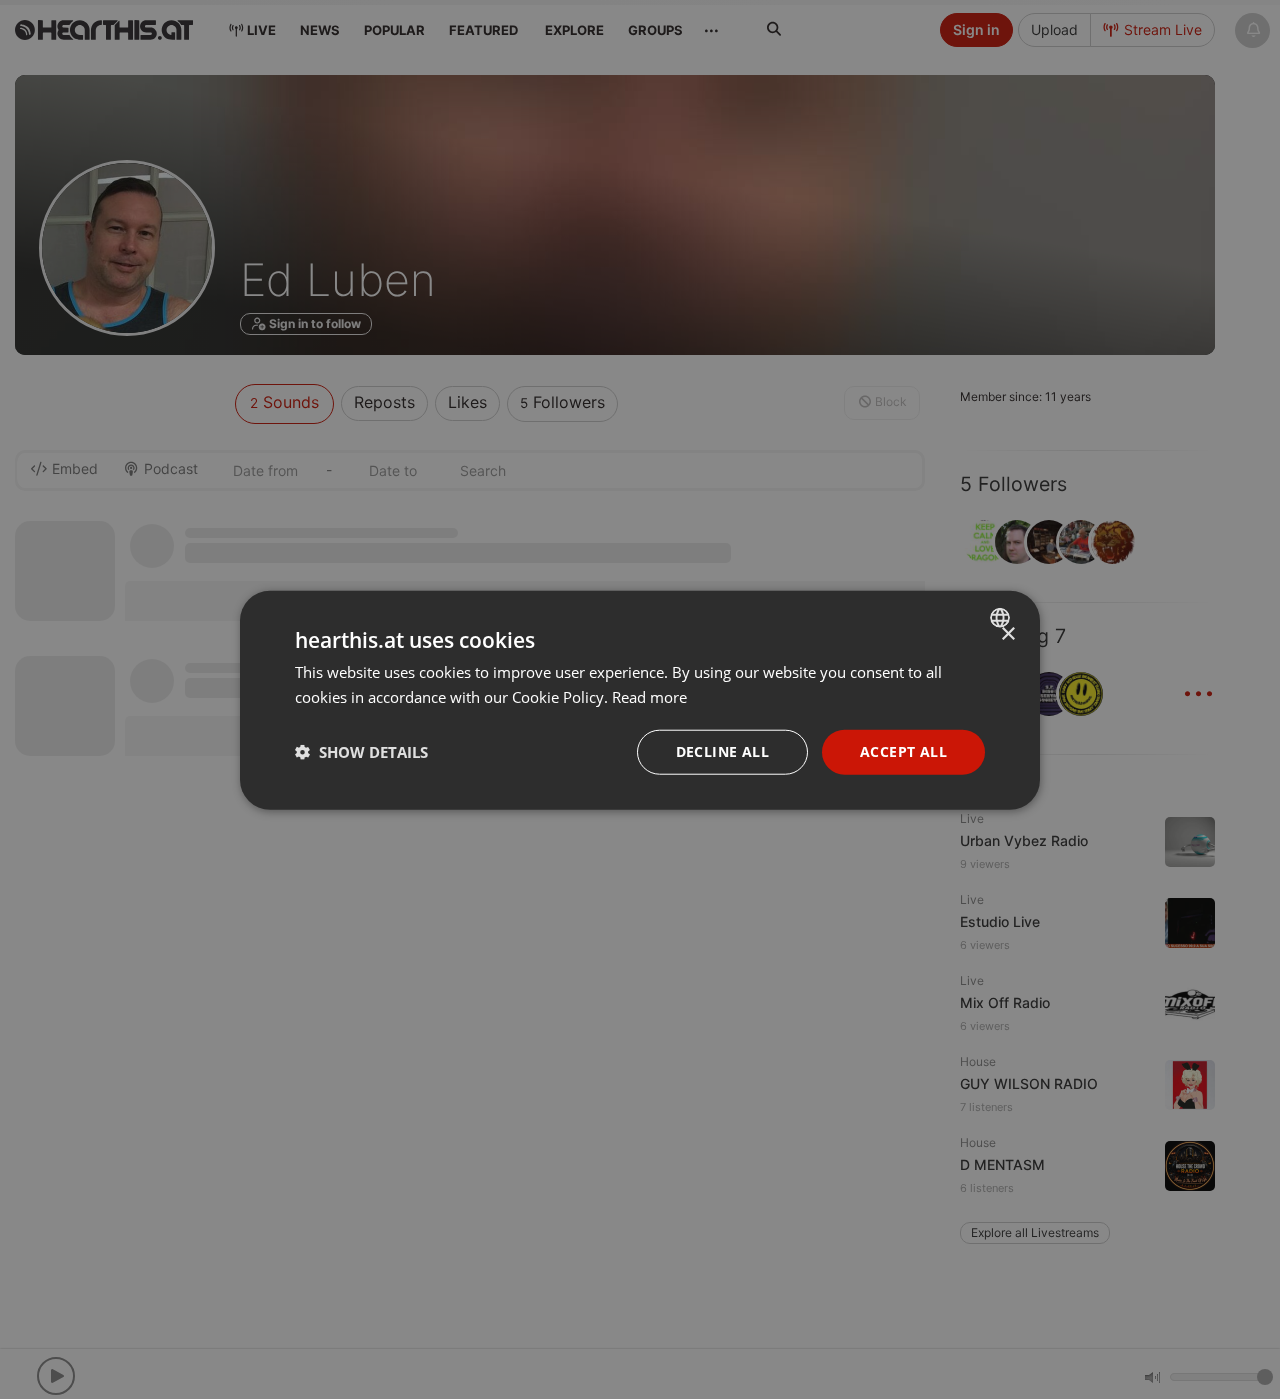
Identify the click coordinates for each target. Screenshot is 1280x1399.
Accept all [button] (903, 750)
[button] (361, 751)
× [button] (1007, 633)
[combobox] (1002, 617)
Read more (649, 696)
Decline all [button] (722, 750)
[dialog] (640, 699)
